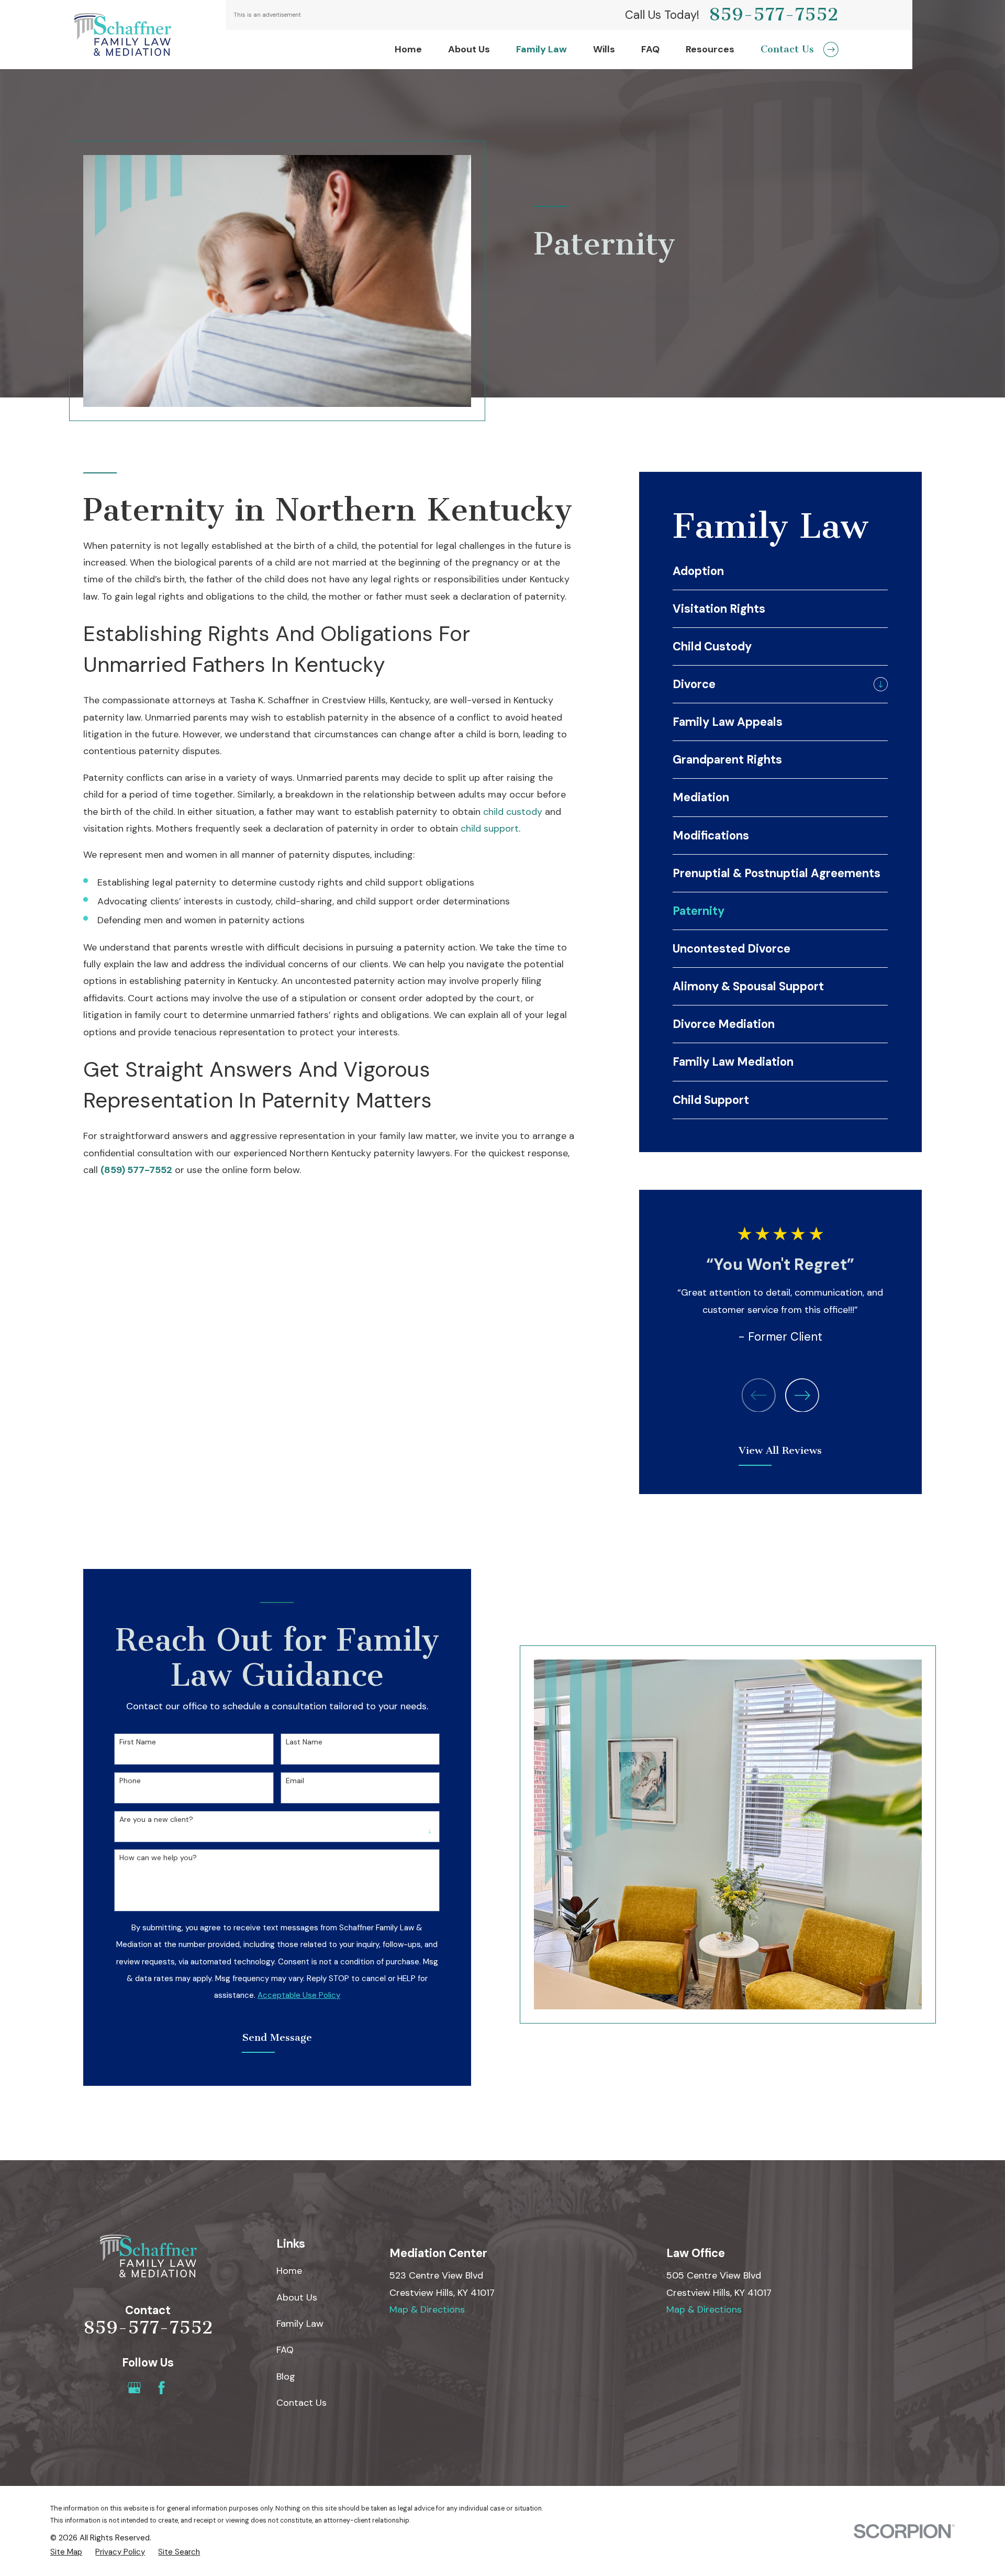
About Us (297, 2297)
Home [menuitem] (408, 49)
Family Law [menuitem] (541, 49)
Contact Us (301, 2403)
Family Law (300, 2324)
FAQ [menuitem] (650, 49)
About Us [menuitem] (469, 49)
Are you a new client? (156, 1820)
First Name (138, 1742)
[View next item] (802, 1395)
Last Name (304, 1742)
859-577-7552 (774, 15)
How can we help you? (158, 1858)
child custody (513, 812)
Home (289, 2271)
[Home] (122, 35)
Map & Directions (427, 2309)
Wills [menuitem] (604, 49)
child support (490, 828)
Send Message (277, 2037)
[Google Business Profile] (134, 2388)
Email (295, 1781)
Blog (286, 2376)
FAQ (285, 2350)
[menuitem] (780, 571)
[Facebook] (161, 2388)
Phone (130, 1781)
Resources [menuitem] (710, 49)
